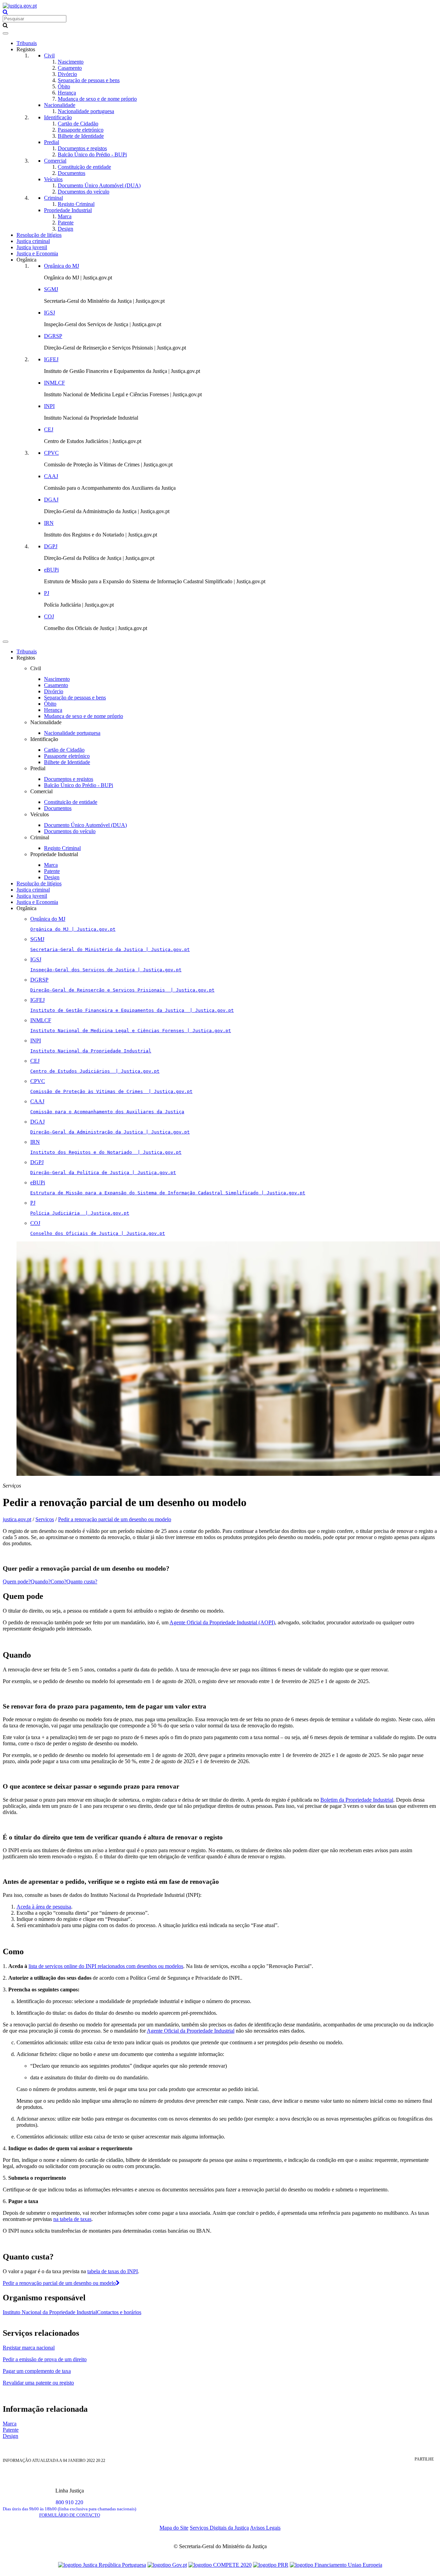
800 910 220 (69, 2505)
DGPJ (51, 546)
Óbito (64, 86)
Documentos (71, 173)
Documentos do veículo (84, 192)
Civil (49, 56)
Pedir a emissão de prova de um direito (45, 2359)
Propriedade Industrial (68, 210)
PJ (47, 593)
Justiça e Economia (37, 253)
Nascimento (71, 62)
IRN (49, 523)
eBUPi (51, 570)
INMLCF (54, 383)
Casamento (70, 68)
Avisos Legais (265, 2528)
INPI (49, 406)
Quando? (41, 1582)
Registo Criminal (76, 204)
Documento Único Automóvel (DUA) (99, 185)
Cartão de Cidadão (78, 124)
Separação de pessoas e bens (89, 80)
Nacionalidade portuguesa (86, 111)
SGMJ (51, 289)
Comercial (55, 161)
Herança (67, 93)
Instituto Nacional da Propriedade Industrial (50, 2312)
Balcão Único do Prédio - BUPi (92, 154)
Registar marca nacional (29, 2348)
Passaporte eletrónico (81, 130)
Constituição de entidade (84, 167)
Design (65, 229)
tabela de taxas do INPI (113, 2271)
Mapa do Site (174, 2528)
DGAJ (51, 500)
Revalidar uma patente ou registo (38, 2383)
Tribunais (27, 43)
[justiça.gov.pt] (20, 6)
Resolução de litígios (39, 235)
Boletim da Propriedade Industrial (357, 1800)
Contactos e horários (119, 2312)
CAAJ (51, 476)
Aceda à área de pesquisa (44, 1907)
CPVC (51, 453)
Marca (65, 216)
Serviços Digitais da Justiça (219, 2528)
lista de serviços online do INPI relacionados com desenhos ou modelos (106, 1966)
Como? (58, 1582)
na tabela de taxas (72, 2219)
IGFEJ (51, 359)
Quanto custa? (82, 1582)
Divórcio (67, 74)
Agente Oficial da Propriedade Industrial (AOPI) (222, 1622)
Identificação (58, 117)
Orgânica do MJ (62, 266)
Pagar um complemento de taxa (37, 2371)
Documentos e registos (82, 148)
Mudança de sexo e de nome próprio (97, 99)
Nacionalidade (60, 105)
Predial (52, 142)
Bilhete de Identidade (81, 136)
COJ (49, 616)
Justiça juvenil (32, 247)
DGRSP (53, 336)
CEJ (49, 429)
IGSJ (49, 313)
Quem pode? (17, 1582)
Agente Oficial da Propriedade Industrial (191, 2031)
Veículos (53, 179)
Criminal (53, 198)
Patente (66, 223)
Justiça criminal (33, 241)
